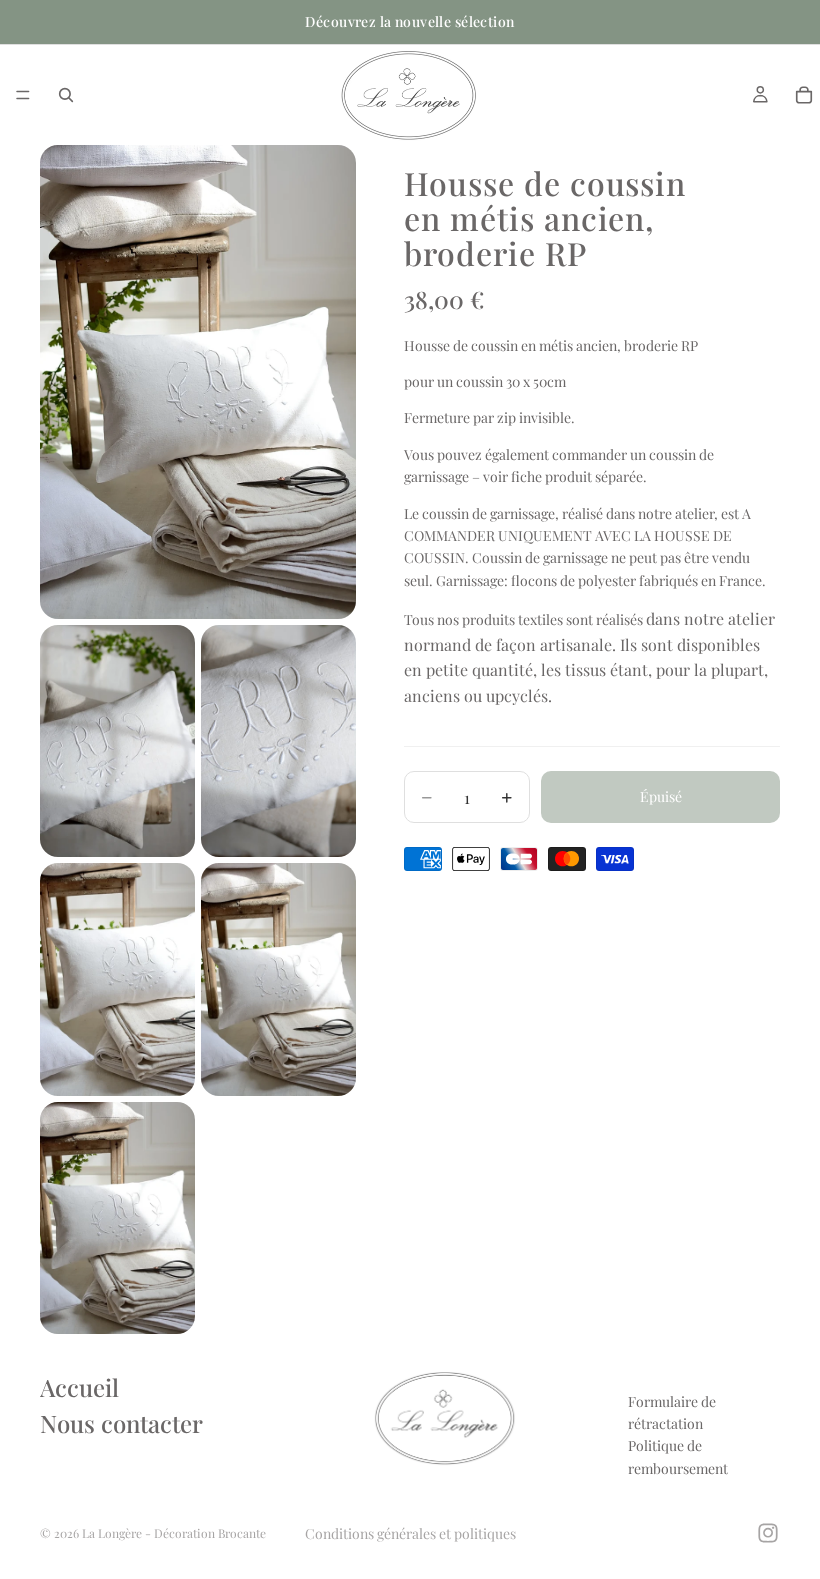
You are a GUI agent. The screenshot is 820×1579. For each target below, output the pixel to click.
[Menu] (23, 95)
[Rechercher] (66, 95)
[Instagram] (768, 1533)
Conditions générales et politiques (410, 1533)
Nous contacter (121, 1423)
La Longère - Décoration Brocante (174, 1533)
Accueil (79, 1387)
